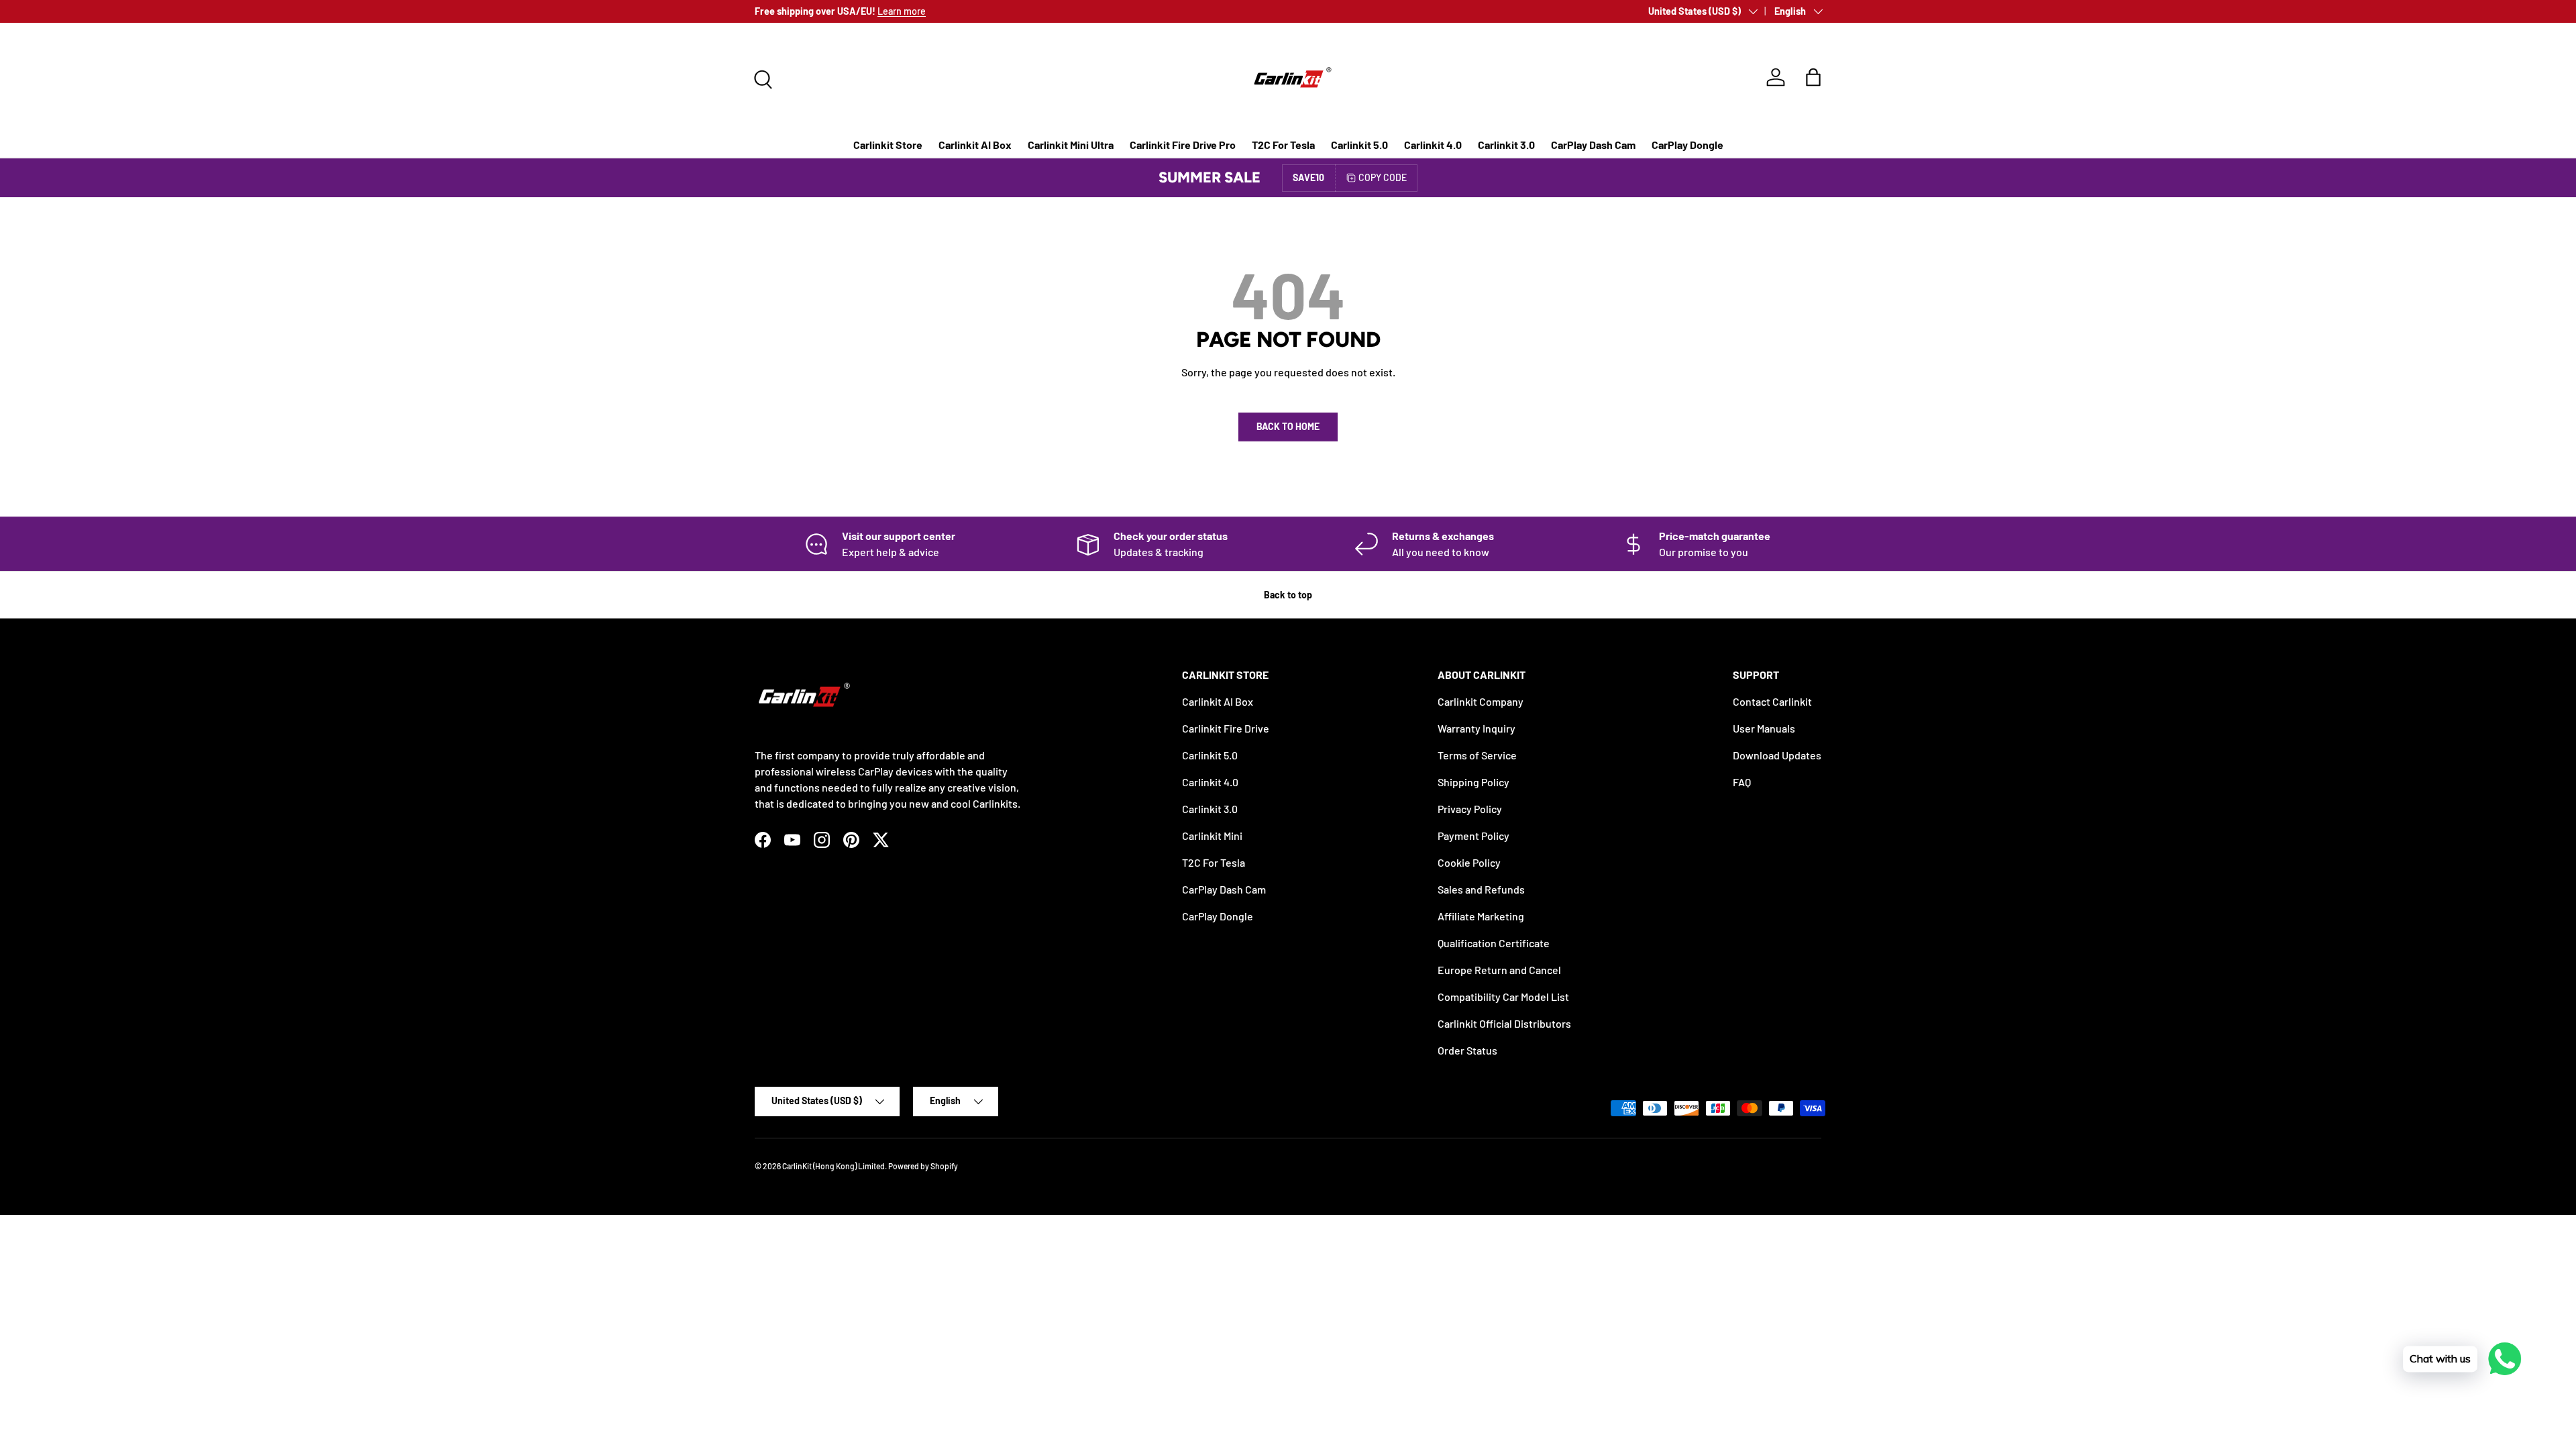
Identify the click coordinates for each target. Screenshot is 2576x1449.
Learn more (902, 11)
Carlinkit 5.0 (1359, 145)
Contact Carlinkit (1772, 701)
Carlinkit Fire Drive (1226, 728)
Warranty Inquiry (1477, 728)
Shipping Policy (1473, 782)
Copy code (1383, 177)
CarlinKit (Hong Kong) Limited (834, 1166)
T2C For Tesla (1283, 145)
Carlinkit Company (1481, 701)
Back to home (1288, 426)
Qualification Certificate (1494, 943)
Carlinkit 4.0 (1433, 145)
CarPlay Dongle (1687, 145)
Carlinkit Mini (1212, 836)
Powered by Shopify (923, 1166)
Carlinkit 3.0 (1506, 145)
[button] (1813, 77)
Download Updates (1777, 755)
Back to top (1288, 595)
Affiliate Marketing (1481, 916)
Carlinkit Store (888, 145)
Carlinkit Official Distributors (1504, 1023)
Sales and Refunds (1481, 889)
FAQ (1742, 782)
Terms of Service (1477, 755)
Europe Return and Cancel (1499, 970)
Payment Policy (1473, 836)
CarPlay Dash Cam (1593, 145)
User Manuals (1764, 728)
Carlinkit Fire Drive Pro (1183, 145)
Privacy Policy (1470, 809)
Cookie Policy (1469, 862)
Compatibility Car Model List (1503, 997)
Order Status (1467, 1050)
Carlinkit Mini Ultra (1071, 145)
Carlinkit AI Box (975, 145)
